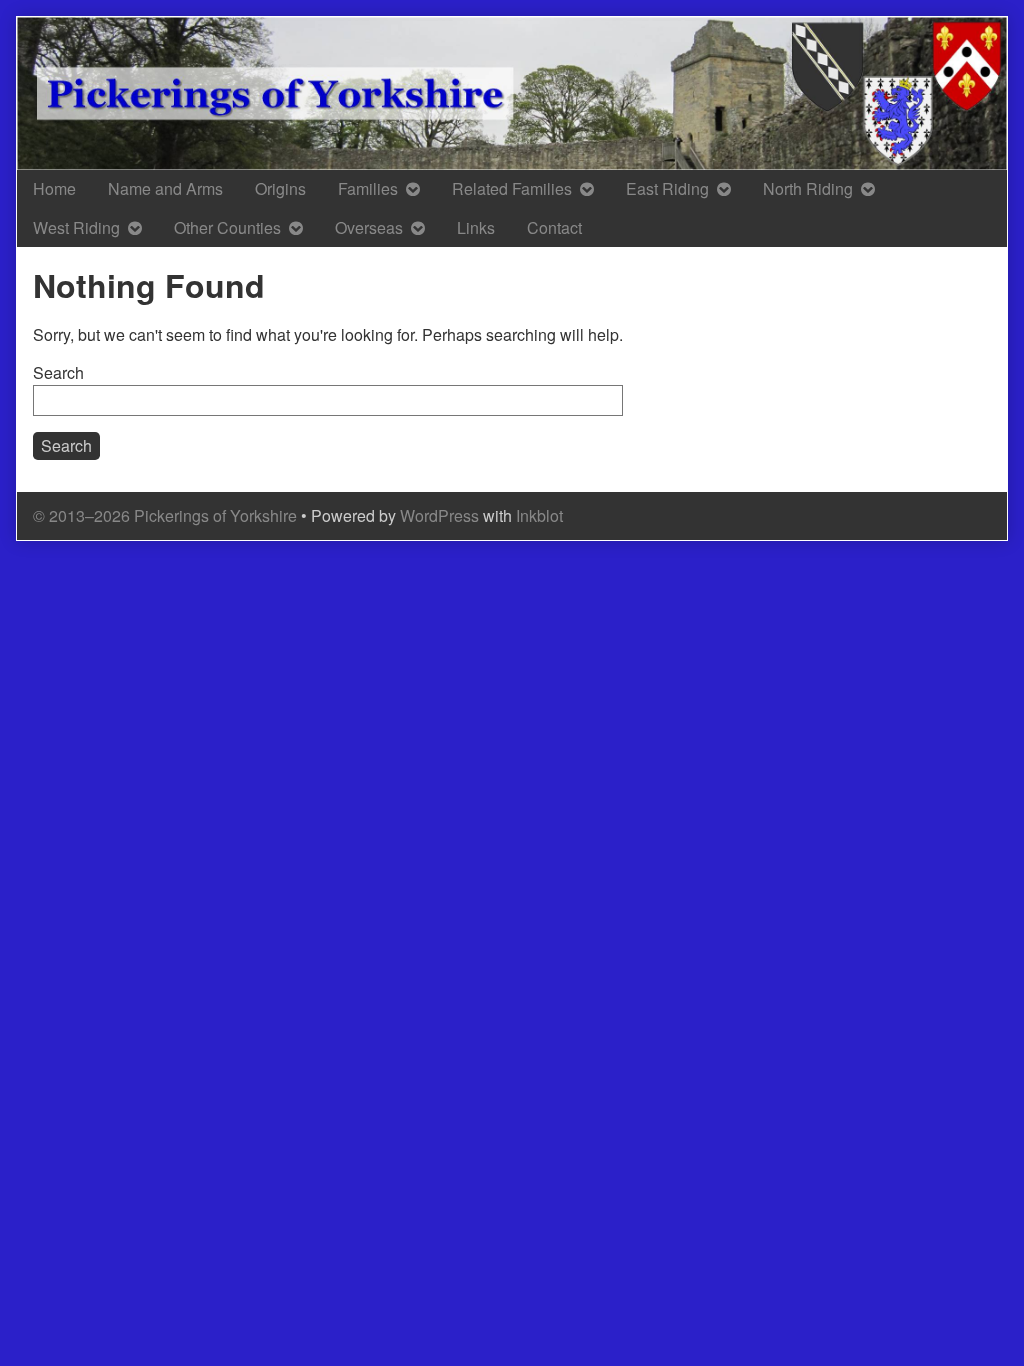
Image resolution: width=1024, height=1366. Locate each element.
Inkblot (539, 515)
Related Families (512, 188)
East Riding (667, 188)
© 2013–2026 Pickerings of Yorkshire (165, 515)
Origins (280, 188)
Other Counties (227, 227)
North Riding (808, 188)
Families (368, 188)
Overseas (369, 227)
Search (58, 372)
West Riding (76, 227)
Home (54, 188)
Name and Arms (165, 188)
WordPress (439, 515)
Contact (554, 227)
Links (476, 227)
